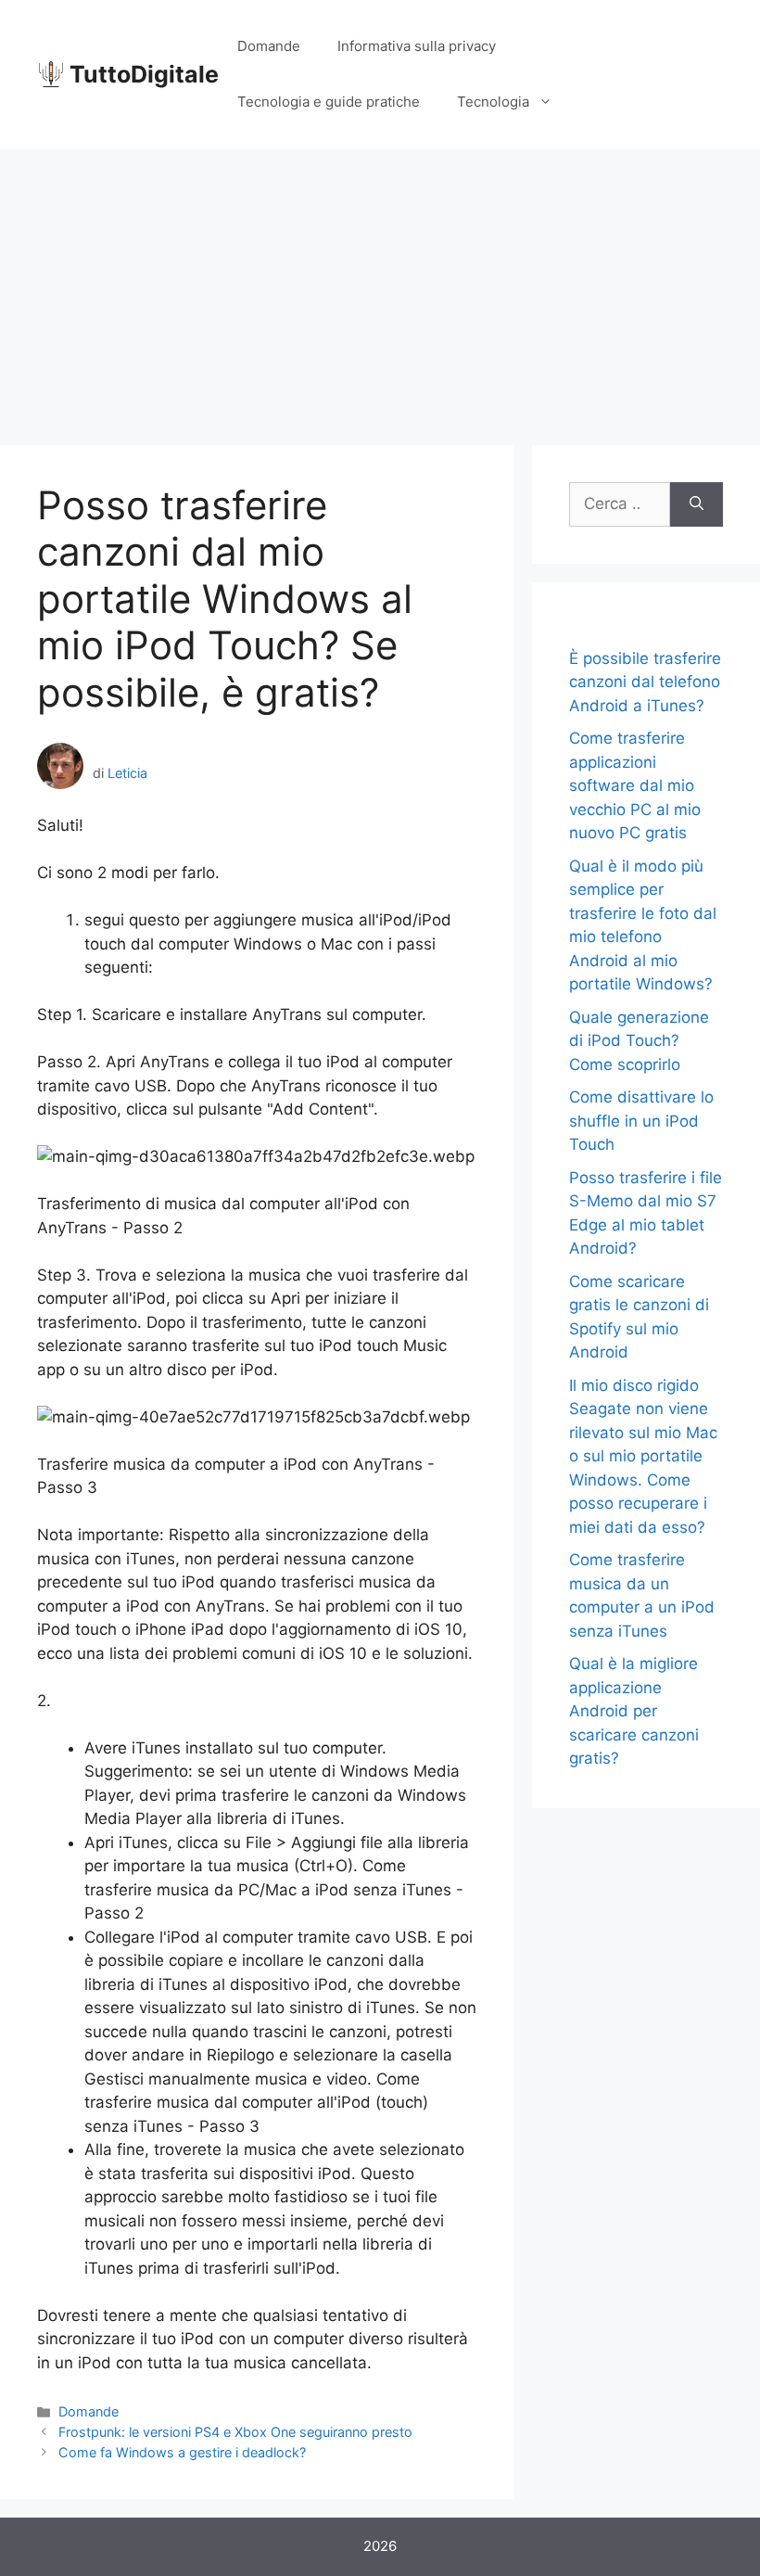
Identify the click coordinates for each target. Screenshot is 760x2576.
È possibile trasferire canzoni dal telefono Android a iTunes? (645, 682)
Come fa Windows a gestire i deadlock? (182, 2452)
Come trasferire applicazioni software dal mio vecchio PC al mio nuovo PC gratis (635, 785)
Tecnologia (493, 102)
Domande (269, 46)
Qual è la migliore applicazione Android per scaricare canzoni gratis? (634, 1711)
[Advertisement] (380, 287)
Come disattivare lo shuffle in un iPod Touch (641, 1121)
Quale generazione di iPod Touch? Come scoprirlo (639, 1041)
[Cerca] (697, 504)
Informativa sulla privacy (417, 46)
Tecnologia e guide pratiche (329, 102)
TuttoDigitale (144, 74)
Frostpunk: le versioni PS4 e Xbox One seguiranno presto (235, 2432)
